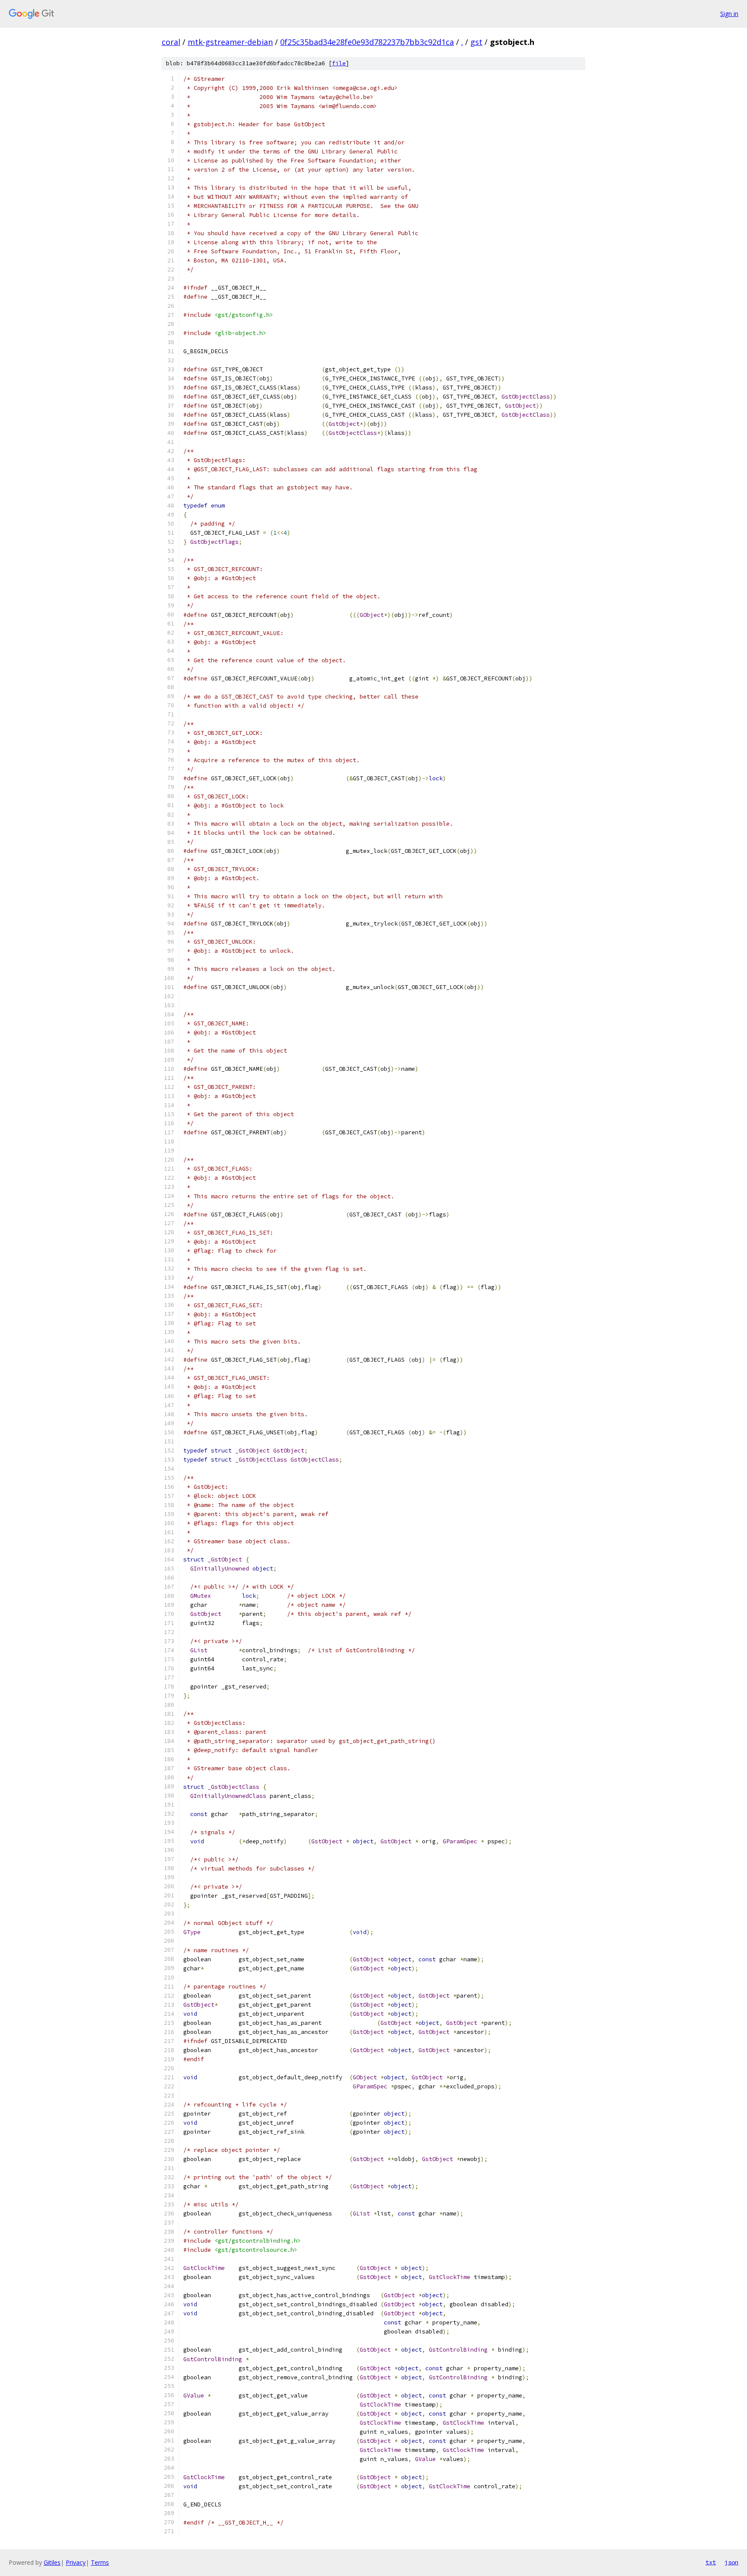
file (339, 63)
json (731, 2562)
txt (711, 2562)
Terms (100, 2562)
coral (171, 42)
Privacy (76, 2562)
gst (476, 42)
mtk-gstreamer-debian (230, 42)
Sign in (729, 14)
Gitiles (52, 2562)
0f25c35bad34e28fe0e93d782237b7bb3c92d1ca (367, 42)
